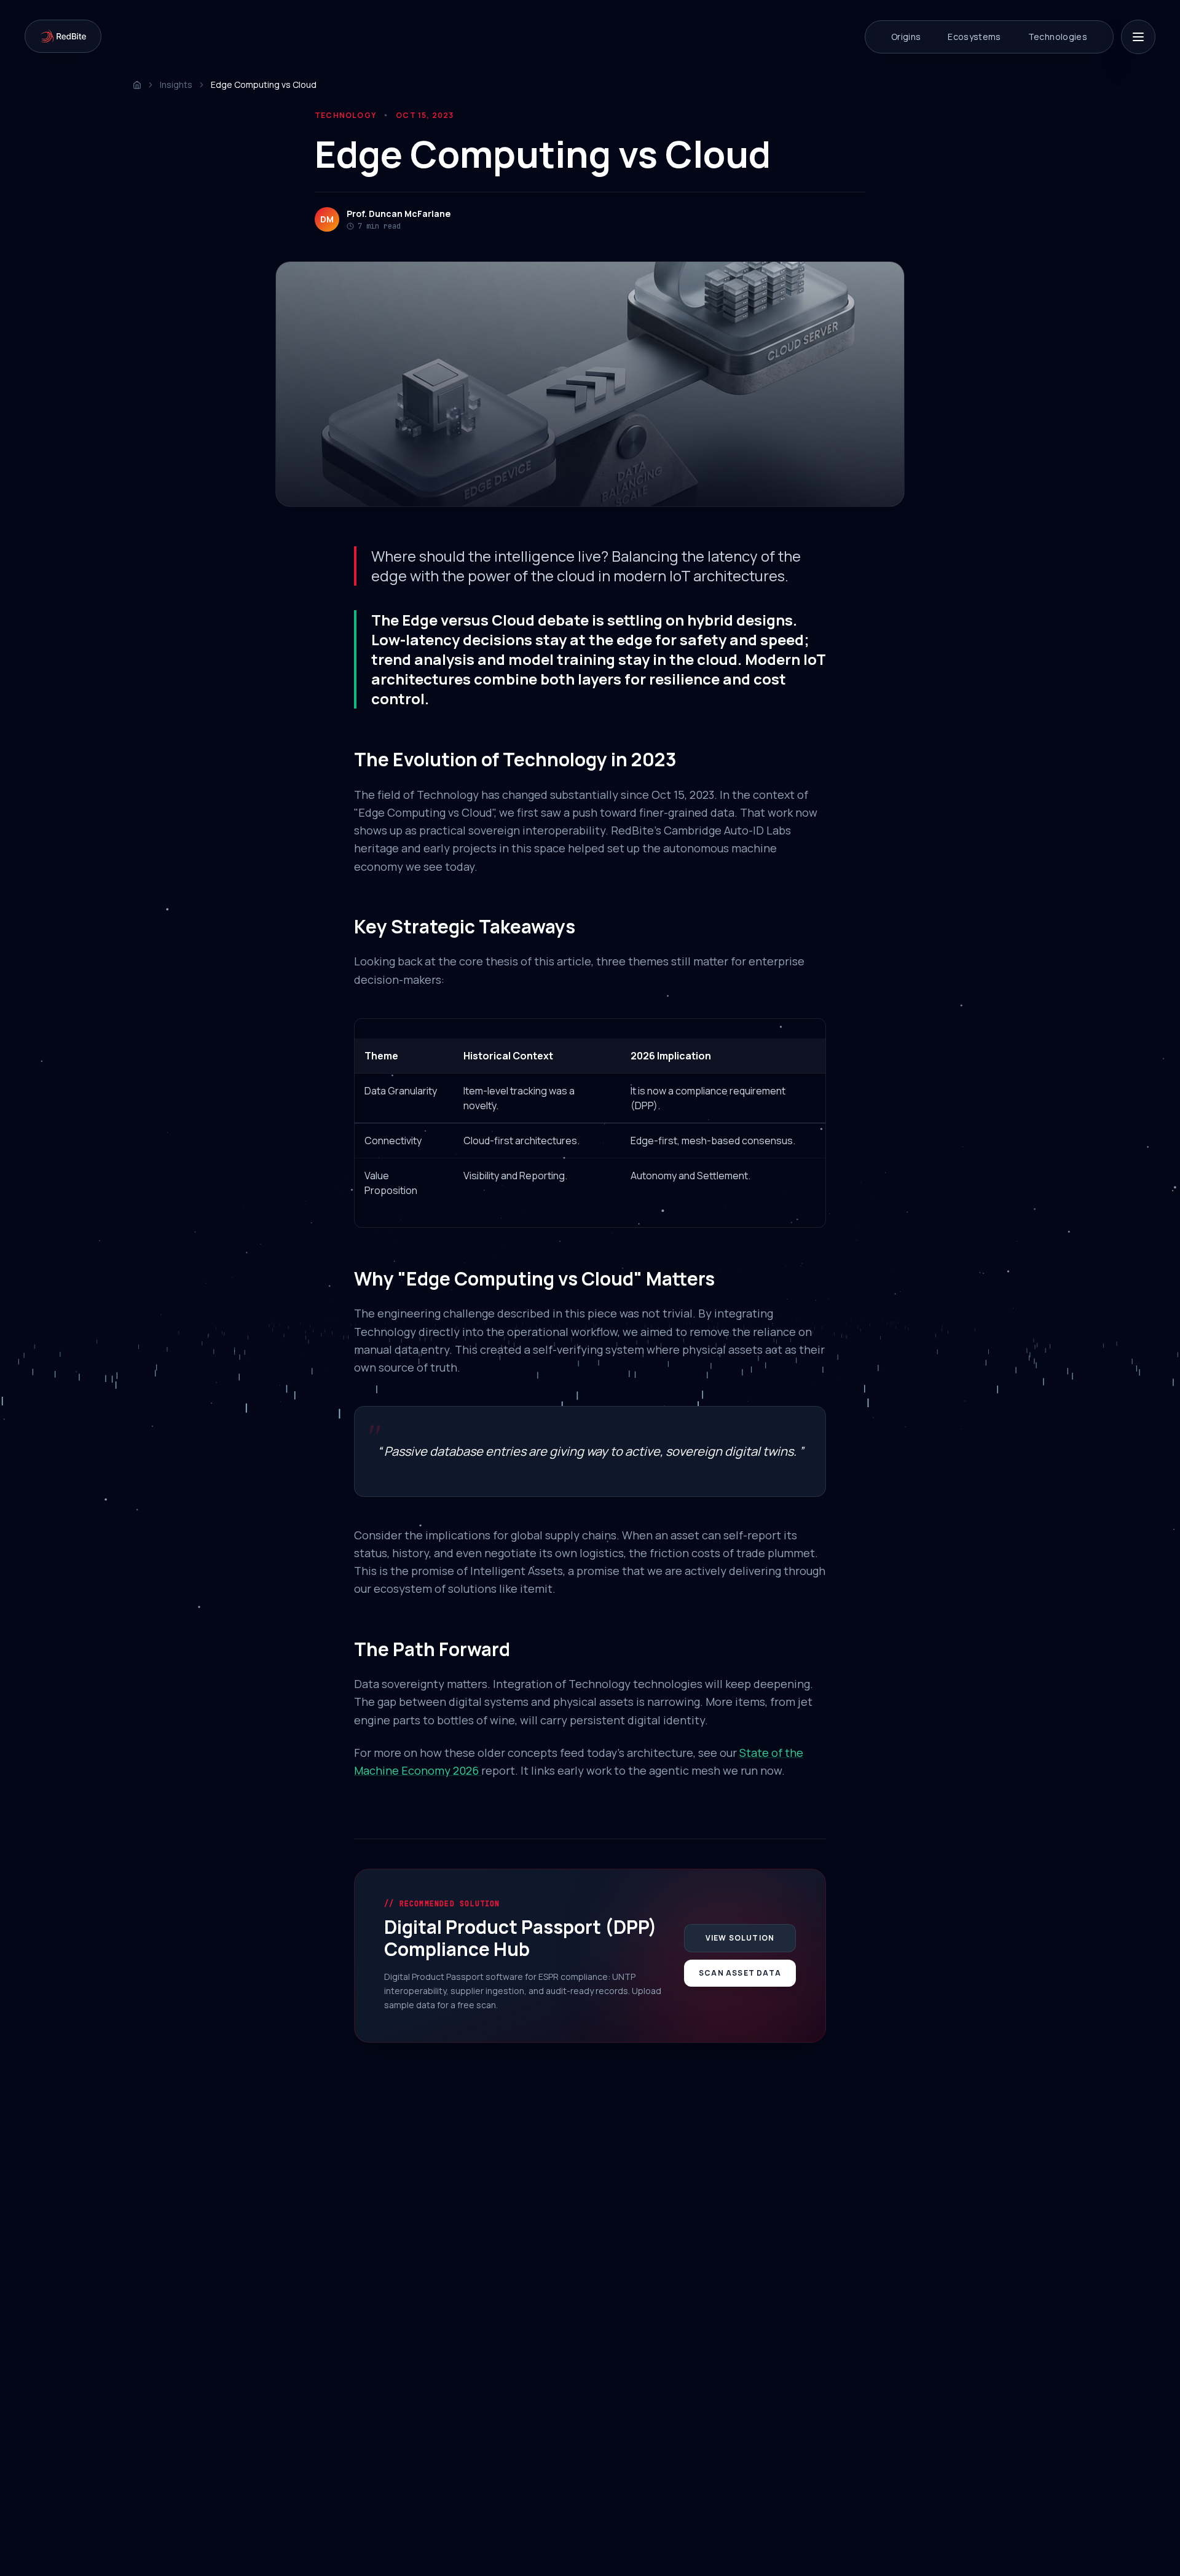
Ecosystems (974, 37)
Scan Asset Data (740, 1973)
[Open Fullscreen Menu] (1138, 37)
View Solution (740, 1938)
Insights (176, 84)
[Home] (137, 85)
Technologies (1058, 37)
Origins (906, 37)
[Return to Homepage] (63, 36)
